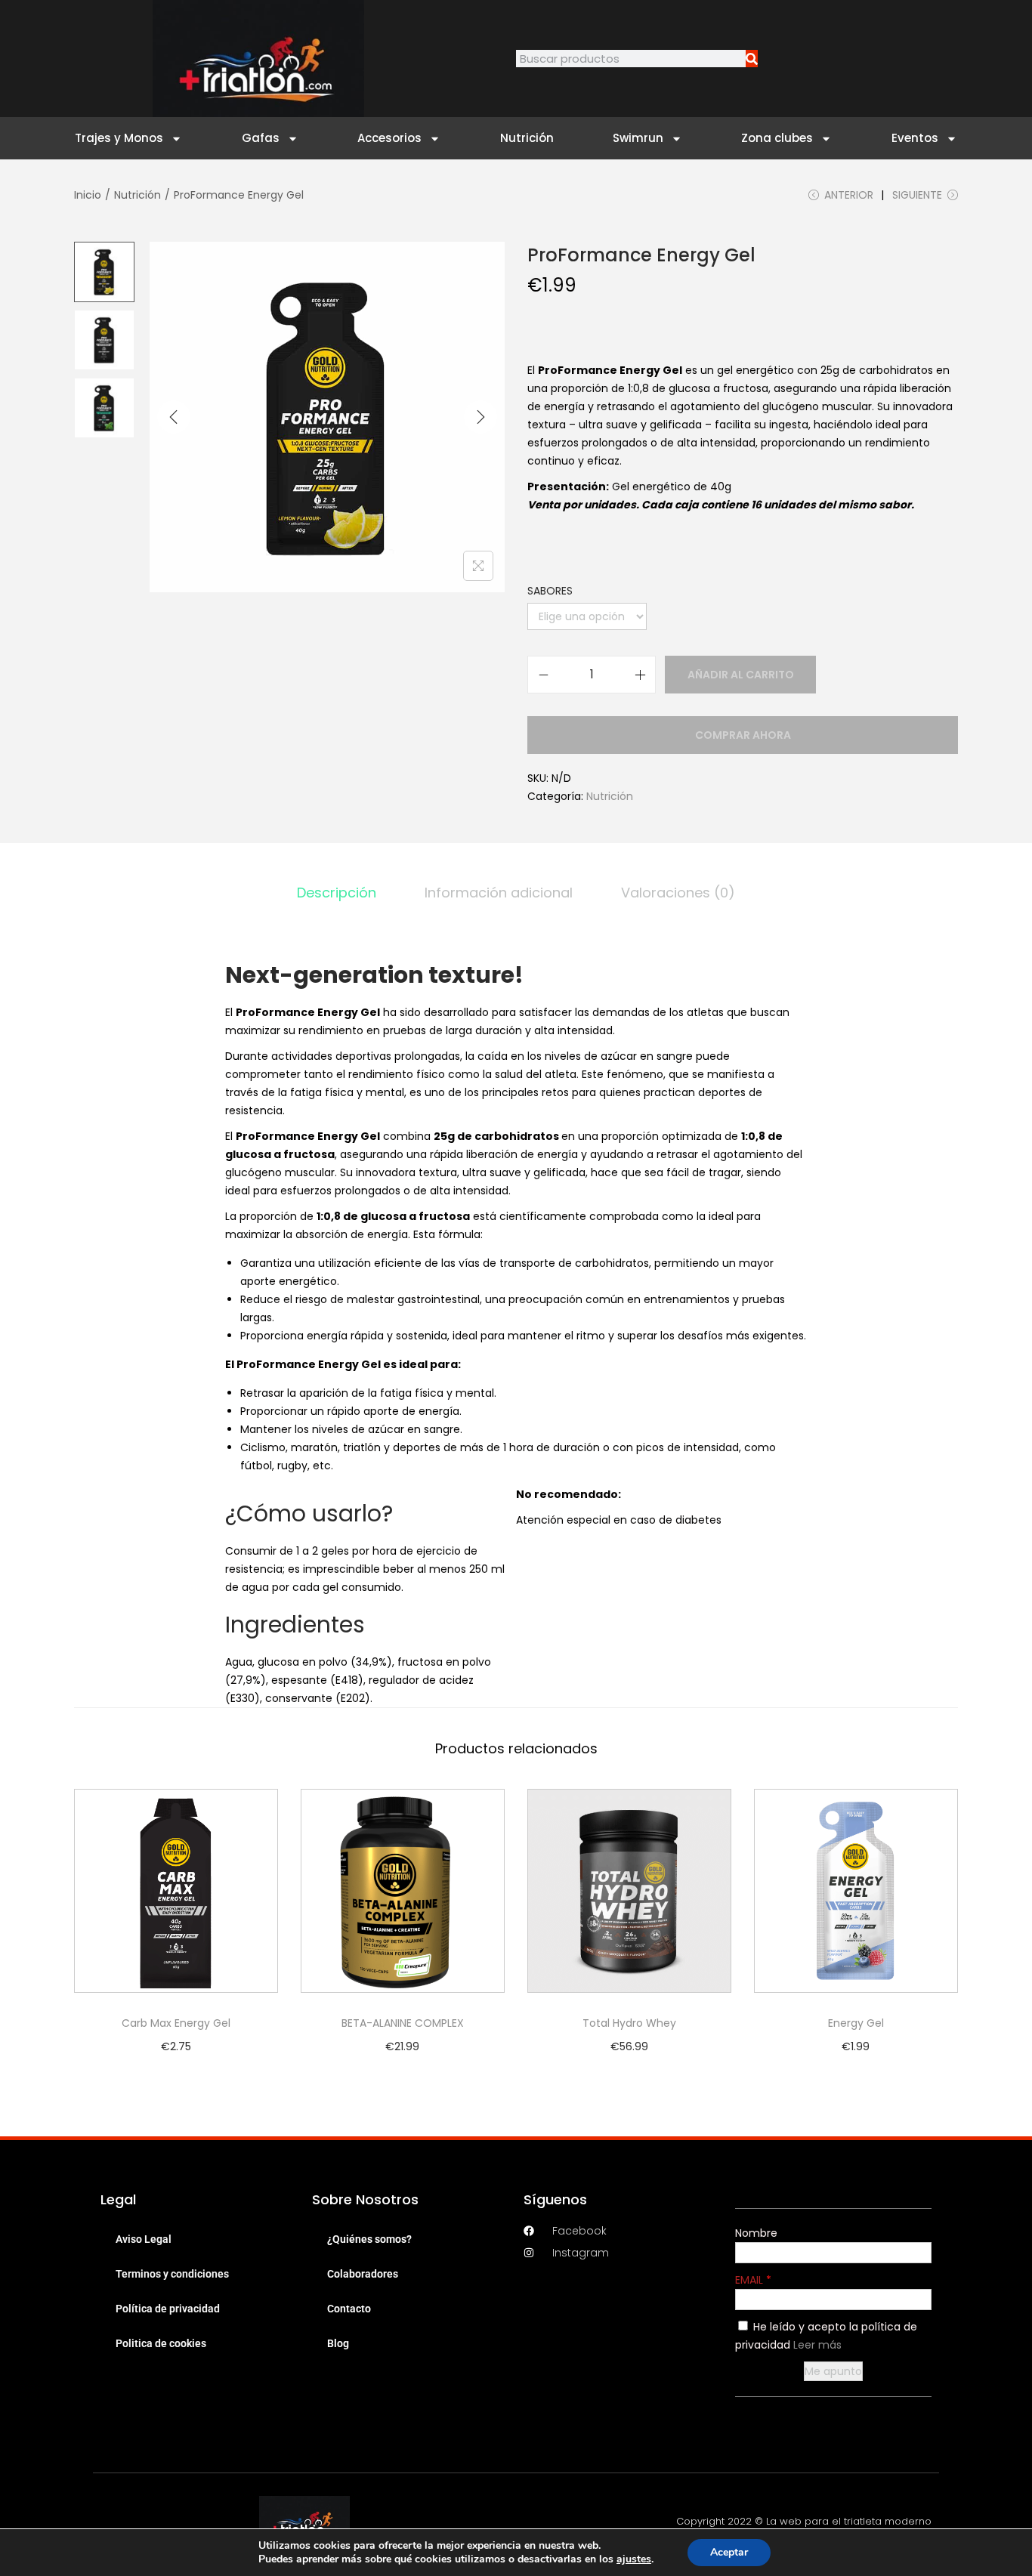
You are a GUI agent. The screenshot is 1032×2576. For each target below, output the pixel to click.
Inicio (88, 195)
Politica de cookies (161, 2343)
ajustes (634, 2559)
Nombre (756, 2233)
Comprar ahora (743, 735)
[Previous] (174, 417)
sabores (550, 591)
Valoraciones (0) (678, 893)
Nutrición (527, 138)
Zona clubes (777, 138)
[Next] (480, 417)
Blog (338, 2343)
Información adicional (499, 893)
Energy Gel (856, 2023)
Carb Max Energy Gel (176, 2023)
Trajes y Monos (119, 138)
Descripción (337, 893)
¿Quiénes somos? (369, 2239)
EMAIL (751, 2280)
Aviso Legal (144, 2239)
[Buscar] (752, 59)
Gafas (261, 138)
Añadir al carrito (741, 675)
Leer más (817, 2345)
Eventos (915, 138)
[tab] (337, 893)
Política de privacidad (168, 2309)
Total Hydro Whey (629, 2023)
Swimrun (638, 138)
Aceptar (729, 2552)
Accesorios (389, 138)
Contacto (349, 2309)
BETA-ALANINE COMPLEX (403, 2023)
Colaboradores (363, 2274)
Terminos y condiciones (172, 2274)
